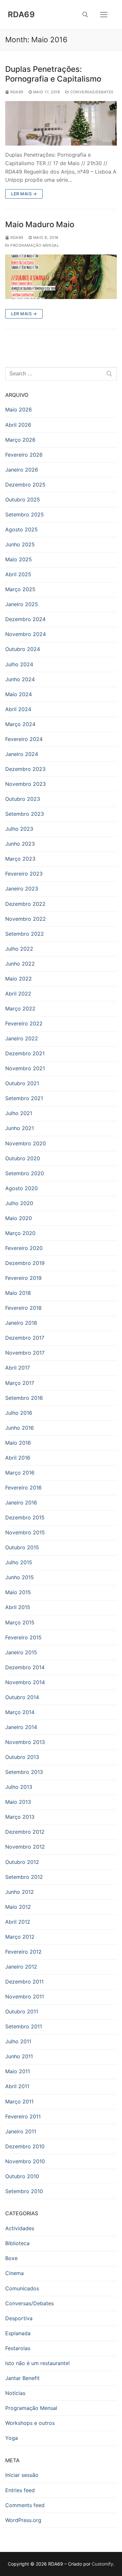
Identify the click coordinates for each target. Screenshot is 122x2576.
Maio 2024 (19, 694)
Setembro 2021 (24, 1098)
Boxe (11, 2258)
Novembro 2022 (26, 919)
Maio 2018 (18, 1293)
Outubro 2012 (22, 1862)
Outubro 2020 (23, 1158)
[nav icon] (104, 15)
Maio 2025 (19, 559)
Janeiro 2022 (22, 1038)
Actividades (20, 2228)
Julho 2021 (19, 1113)
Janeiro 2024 (22, 754)
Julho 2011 (18, 2041)
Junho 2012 (20, 1892)
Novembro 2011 (25, 1997)
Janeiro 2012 (21, 1967)
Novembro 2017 (25, 1353)
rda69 (16, 92)
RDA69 (21, 14)
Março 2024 (20, 724)
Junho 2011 (19, 2056)
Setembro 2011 (24, 2026)
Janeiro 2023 (22, 889)
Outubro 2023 (23, 799)
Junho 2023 (20, 844)
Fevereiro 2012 (23, 1952)
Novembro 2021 (25, 1068)
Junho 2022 (20, 964)
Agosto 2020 (21, 1188)
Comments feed (25, 2505)
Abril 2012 (18, 1922)
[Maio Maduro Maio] (61, 277)
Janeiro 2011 (21, 2131)
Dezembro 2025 (25, 485)
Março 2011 (19, 2101)
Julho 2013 (19, 1787)
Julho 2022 (19, 949)
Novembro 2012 (25, 1847)
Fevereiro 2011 (23, 2116)
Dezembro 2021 (25, 1053)
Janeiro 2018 (21, 1323)
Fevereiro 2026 (24, 455)
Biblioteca (17, 2243)
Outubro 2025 (23, 500)
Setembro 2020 (25, 1173)
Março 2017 (20, 1383)
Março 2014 (20, 1712)
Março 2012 (20, 1937)
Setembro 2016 (24, 1398)
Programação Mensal (34, 245)
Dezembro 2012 (25, 1832)
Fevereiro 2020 (24, 1248)
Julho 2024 (19, 664)
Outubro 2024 (23, 649)
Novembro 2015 (25, 1532)
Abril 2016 (18, 1458)
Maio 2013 (18, 1802)
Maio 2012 (18, 1907)
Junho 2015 (20, 1577)
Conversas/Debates (91, 92)
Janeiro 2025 (22, 604)
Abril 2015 (18, 1607)
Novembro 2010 (25, 2161)
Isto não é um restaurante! (37, 2363)
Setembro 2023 (25, 814)
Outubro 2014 (22, 1697)
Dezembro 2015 (25, 1517)
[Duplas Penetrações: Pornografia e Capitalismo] (61, 123)
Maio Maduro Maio (40, 224)
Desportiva (19, 2318)
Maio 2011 (18, 2071)
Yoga (12, 2438)
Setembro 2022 (25, 934)
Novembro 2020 (26, 1143)
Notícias (15, 2393)
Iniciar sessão (22, 2475)
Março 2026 (20, 440)
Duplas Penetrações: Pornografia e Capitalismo (53, 74)
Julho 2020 (19, 1203)
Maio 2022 (19, 979)
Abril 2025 (18, 574)
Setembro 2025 (25, 514)
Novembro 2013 (25, 1742)
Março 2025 (20, 589)
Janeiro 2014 (21, 1727)
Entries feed (20, 2490)
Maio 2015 (18, 1592)
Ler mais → (24, 194)
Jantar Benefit (22, 2378)
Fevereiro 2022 (24, 1023)
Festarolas (18, 2348)
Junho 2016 (20, 1428)
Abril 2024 (18, 709)
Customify (102, 2564)
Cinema (14, 2273)
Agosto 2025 (21, 529)
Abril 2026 (18, 425)
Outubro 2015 (22, 1547)
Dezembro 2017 (25, 1338)
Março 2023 (20, 859)
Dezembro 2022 (25, 904)
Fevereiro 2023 (24, 874)
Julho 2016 (19, 1413)
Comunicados (22, 2288)
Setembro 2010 (24, 2191)
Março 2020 (20, 1233)
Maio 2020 (19, 1218)
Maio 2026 (19, 410)
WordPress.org (23, 2520)
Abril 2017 (18, 1368)
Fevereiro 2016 (23, 1488)
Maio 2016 (18, 1443)
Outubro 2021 (22, 1083)
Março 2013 (20, 1817)
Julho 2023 (19, 829)
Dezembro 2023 (25, 769)
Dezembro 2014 (25, 1667)
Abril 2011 (17, 2086)
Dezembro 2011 (24, 1982)
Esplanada (18, 2333)
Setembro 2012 (24, 1877)
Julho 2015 (19, 1562)
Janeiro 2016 (21, 1503)
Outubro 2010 (22, 2176)
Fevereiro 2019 (23, 1278)
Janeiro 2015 (21, 1652)
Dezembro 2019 (25, 1263)
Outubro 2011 (22, 2011)
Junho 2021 (20, 1128)
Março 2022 (20, 1008)
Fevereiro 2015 (23, 1637)
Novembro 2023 (26, 784)
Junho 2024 (20, 679)
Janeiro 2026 (22, 470)
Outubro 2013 (22, 1757)
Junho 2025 (20, 544)
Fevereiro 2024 (24, 739)
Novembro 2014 (25, 1682)
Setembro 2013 (24, 1772)
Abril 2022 (18, 994)
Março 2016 (20, 1473)
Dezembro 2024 (25, 619)
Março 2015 (20, 1622)
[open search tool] (85, 15)
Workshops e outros (30, 2423)
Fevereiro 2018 (23, 1308)
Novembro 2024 (26, 634)
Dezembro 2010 (25, 2146)
